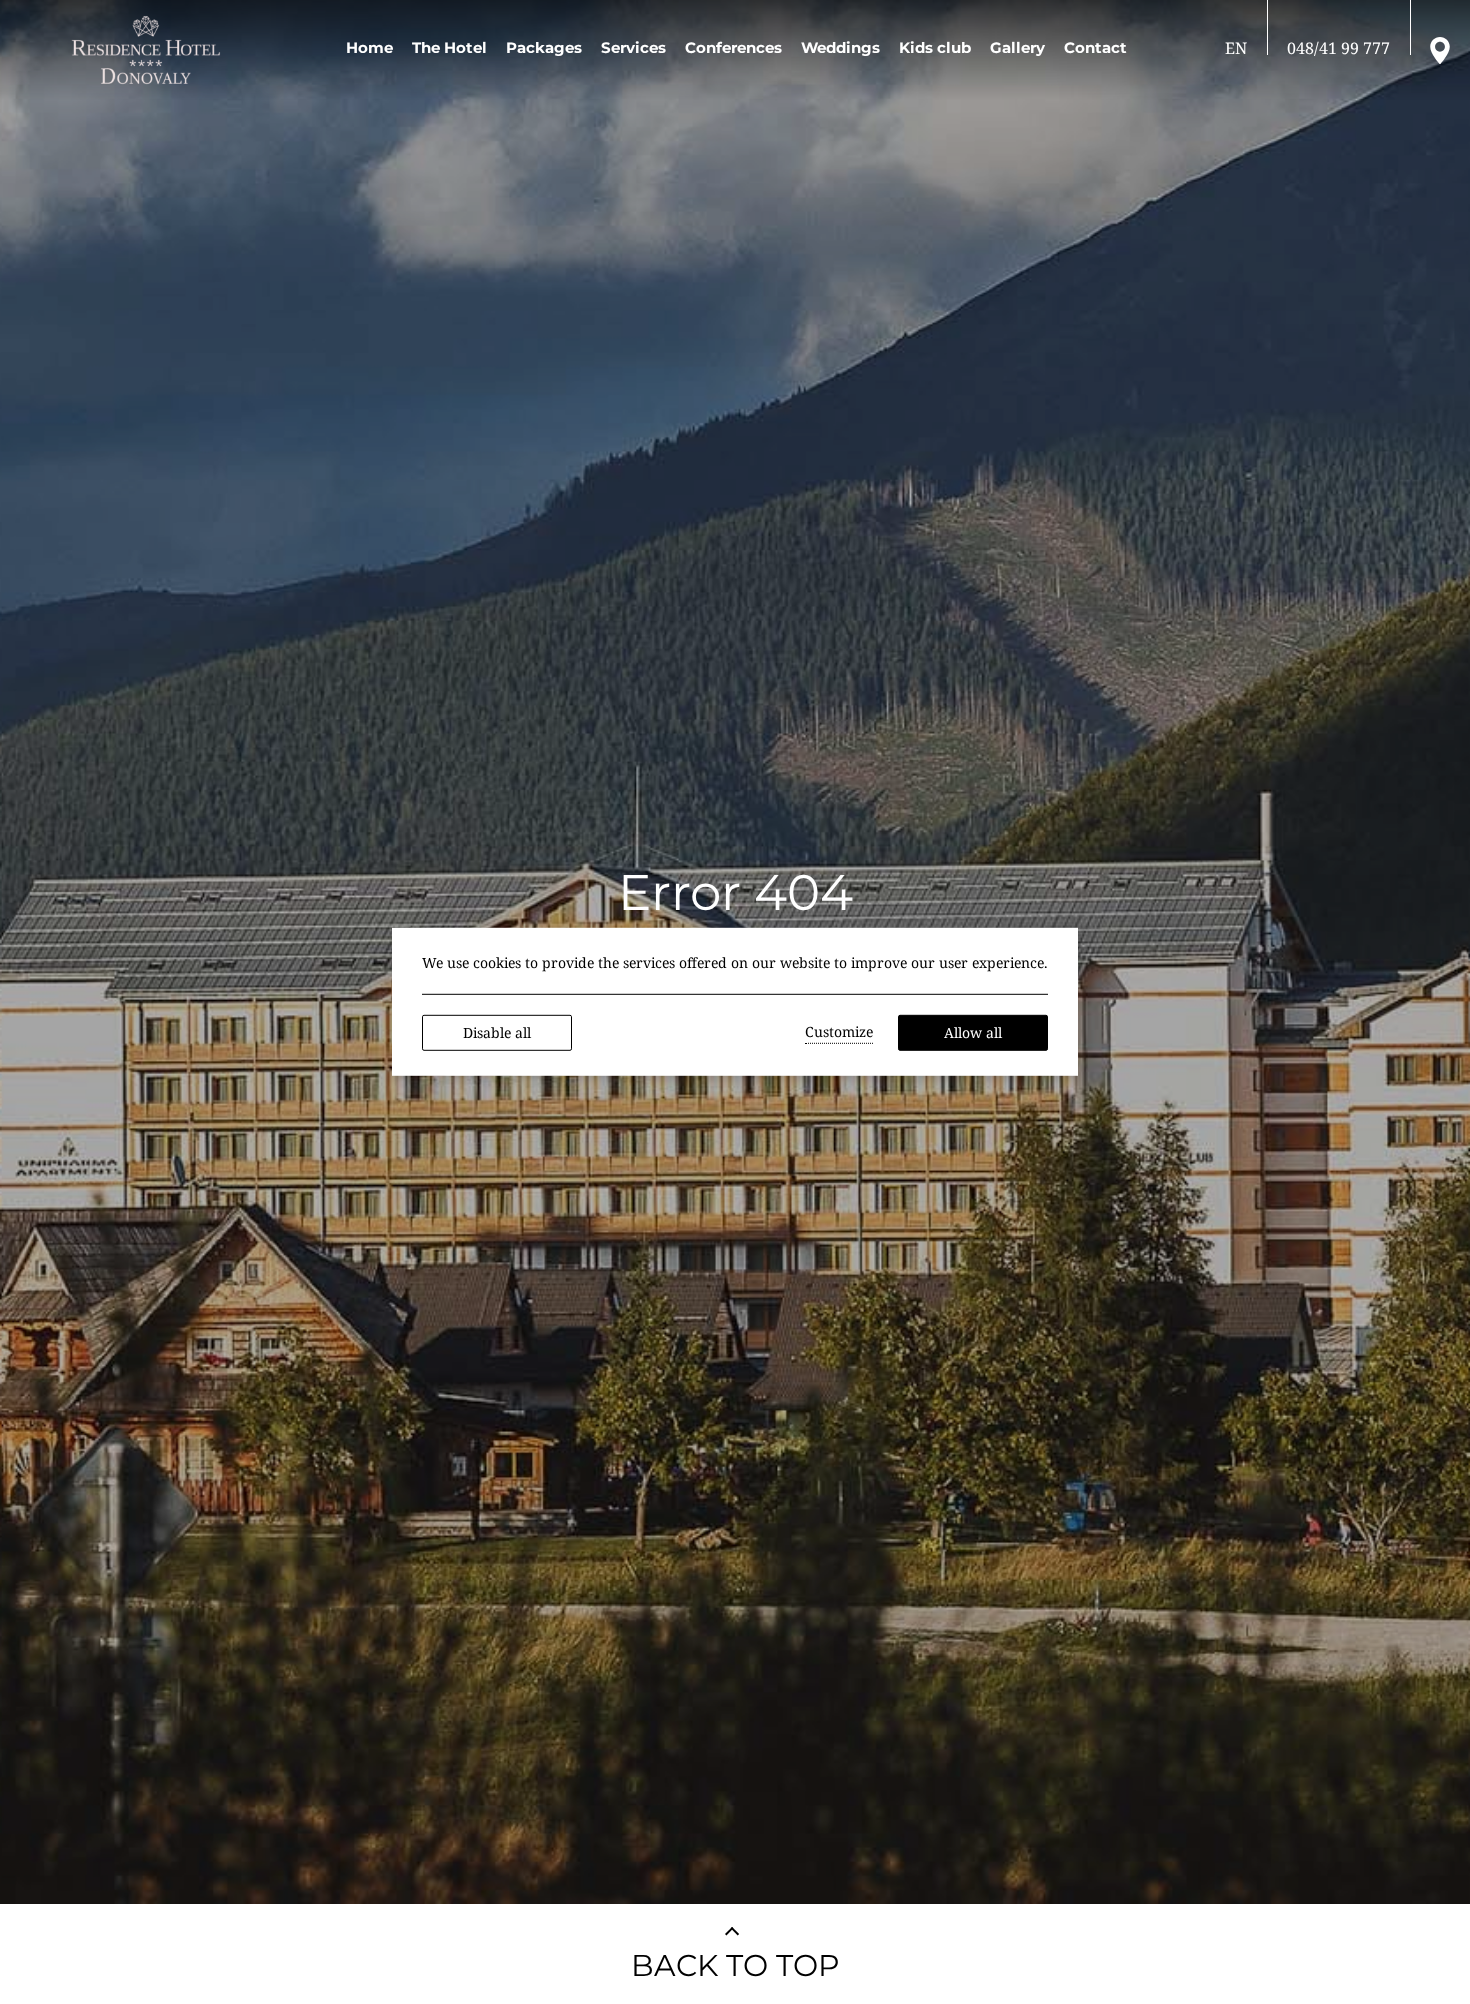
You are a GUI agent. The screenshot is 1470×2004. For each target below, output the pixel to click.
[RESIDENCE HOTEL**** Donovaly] (149, 50)
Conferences (733, 47)
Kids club (935, 47)
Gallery (1017, 47)
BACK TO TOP (735, 1965)
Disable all (497, 1032)
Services (633, 47)
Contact (1095, 47)
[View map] (1440, 49)
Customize (839, 1031)
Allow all (973, 1032)
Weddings (840, 47)
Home (369, 47)
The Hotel (449, 47)
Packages (544, 47)
